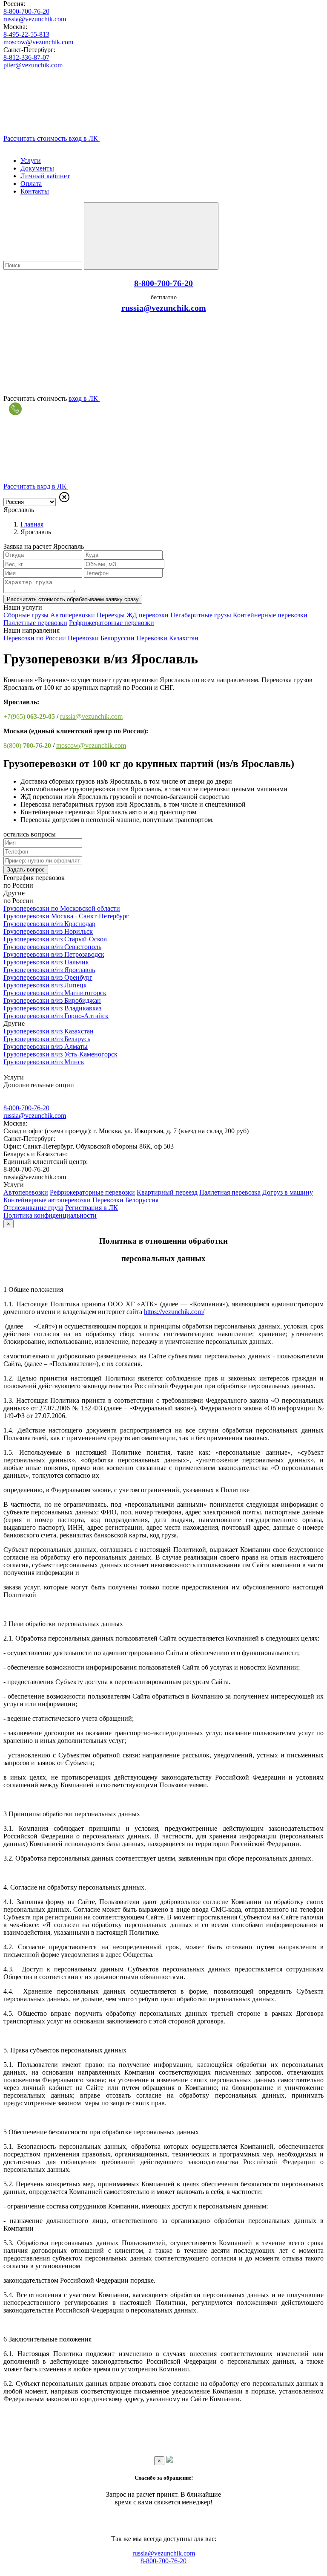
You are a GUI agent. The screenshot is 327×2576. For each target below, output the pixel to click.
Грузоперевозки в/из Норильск (48, 931)
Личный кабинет (45, 176)
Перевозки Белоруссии (101, 638)
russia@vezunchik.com (35, 19)
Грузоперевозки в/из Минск (44, 1062)
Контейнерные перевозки (270, 615)
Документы (37, 168)
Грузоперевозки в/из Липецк (45, 985)
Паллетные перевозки (35, 623)
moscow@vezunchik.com (38, 42)
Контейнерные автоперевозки (47, 1200)
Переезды (111, 615)
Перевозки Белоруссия (125, 1200)
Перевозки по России (35, 638)
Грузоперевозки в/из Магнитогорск (55, 993)
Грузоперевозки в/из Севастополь (52, 947)
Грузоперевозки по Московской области (62, 908)
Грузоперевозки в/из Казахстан (49, 1031)
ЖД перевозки (148, 615)
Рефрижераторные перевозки (112, 623)
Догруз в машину (288, 1192)
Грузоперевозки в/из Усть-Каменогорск (60, 1054)
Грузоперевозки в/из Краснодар (49, 924)
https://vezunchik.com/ (174, 1312)
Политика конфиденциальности (50, 1215)
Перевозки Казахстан (167, 638)
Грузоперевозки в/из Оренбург (48, 977)
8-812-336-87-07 (26, 57)
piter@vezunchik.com (33, 65)
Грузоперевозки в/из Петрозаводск (54, 954)
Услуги (31, 161)
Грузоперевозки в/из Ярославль (49, 970)
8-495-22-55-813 (26, 34)
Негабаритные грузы (201, 615)
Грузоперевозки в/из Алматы (46, 1046)
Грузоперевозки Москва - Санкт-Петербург (66, 916)
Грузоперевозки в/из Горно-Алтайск (56, 1016)
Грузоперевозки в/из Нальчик (46, 962)
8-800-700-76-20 (26, 11)
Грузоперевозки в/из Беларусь (47, 1039)
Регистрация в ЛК (92, 1208)
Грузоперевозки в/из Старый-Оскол (55, 939)
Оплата (31, 184)
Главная (32, 524)
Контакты (35, 191)
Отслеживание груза (33, 1208)
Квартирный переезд (167, 1192)
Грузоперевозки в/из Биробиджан (52, 1000)
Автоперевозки (73, 615)
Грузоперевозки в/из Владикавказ (52, 1008)
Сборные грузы (26, 615)
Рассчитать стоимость (73, 599)
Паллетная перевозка (230, 1192)
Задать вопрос (26, 870)
